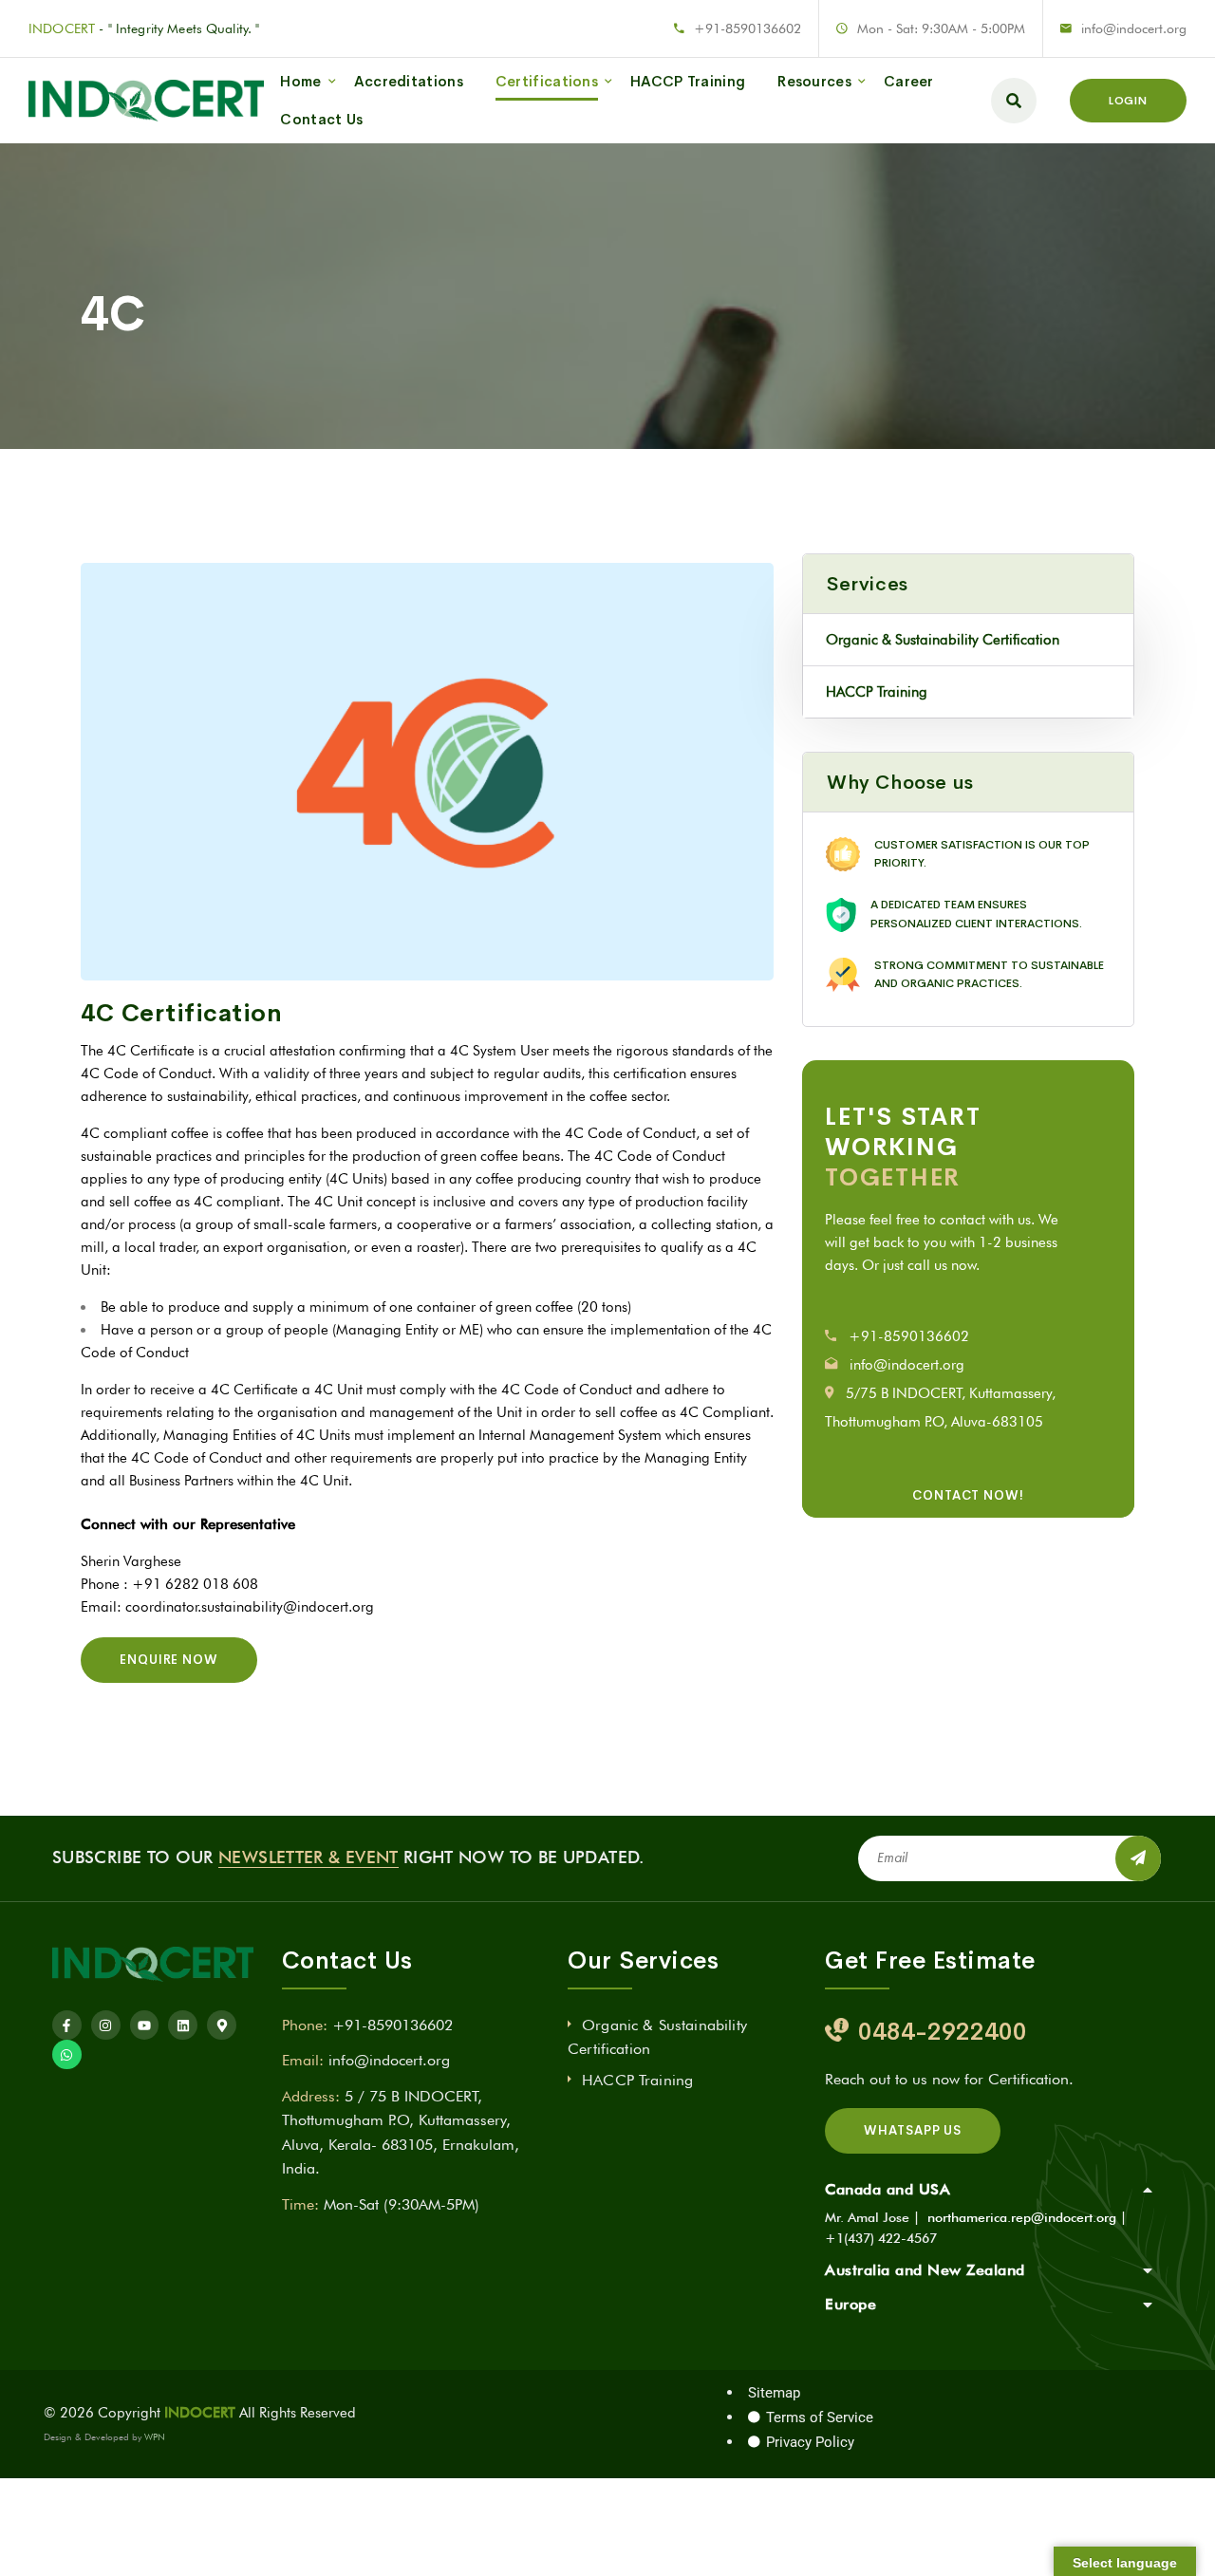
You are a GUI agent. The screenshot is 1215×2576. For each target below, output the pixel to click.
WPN (155, 2436)
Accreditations (409, 81)
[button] (994, 2190)
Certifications (547, 81)
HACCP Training (688, 81)
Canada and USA (888, 2189)
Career (909, 81)
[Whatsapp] (67, 2054)
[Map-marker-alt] (222, 2025)
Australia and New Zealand (925, 2270)
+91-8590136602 (748, 28)
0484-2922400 (943, 2032)
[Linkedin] (183, 2025)
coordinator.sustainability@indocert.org (250, 1607)
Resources (814, 81)
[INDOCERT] (146, 101)
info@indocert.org (1134, 28)
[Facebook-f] (67, 2025)
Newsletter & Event (308, 1857)
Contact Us (321, 119)
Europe (850, 2304)
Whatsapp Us (913, 2130)
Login (1128, 101)
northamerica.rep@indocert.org (1022, 2217)
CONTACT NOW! (968, 1495)
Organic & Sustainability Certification (943, 640)
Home (300, 81)
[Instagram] (106, 2025)
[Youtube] (145, 2025)
